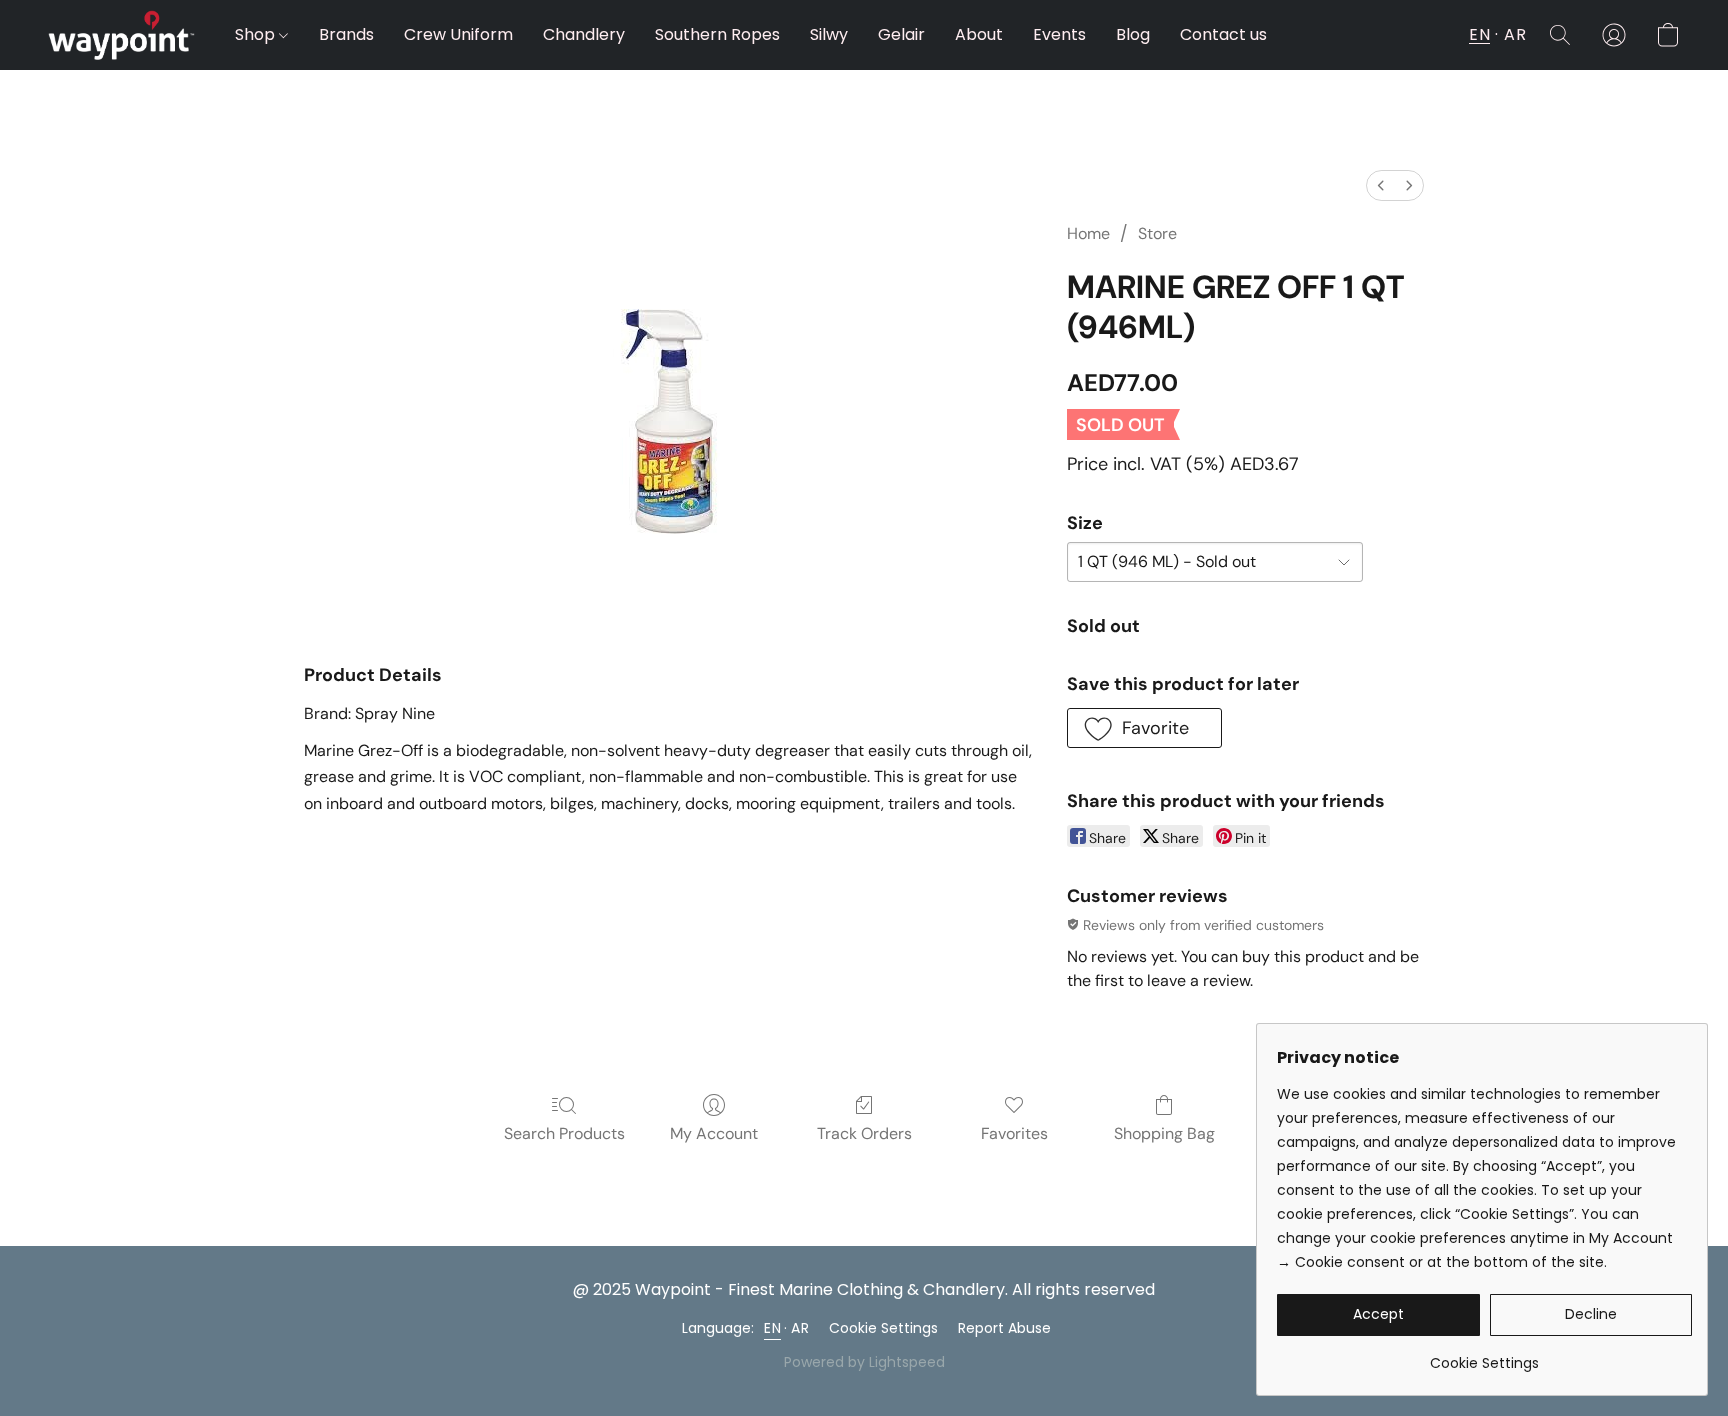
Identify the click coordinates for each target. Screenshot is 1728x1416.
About (979, 34)
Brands (346, 34)
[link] (1484, 1355)
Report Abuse (1004, 1328)
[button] (121, 35)
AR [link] (800, 1328)
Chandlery (584, 34)
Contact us (1223, 34)
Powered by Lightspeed (864, 1362)
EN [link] (772, 1328)
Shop (257, 34)
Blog (1133, 34)
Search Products (564, 1133)
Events (1059, 34)
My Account (714, 1133)
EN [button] (1479, 34)
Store (1157, 233)
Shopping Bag (1164, 1133)
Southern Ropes (717, 34)
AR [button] (1515, 34)
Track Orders (864, 1133)
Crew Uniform (458, 34)
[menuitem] (1381, 185)
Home (1088, 233)
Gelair (901, 34)
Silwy (829, 34)
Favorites (1014, 1133)
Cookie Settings (883, 1328)
